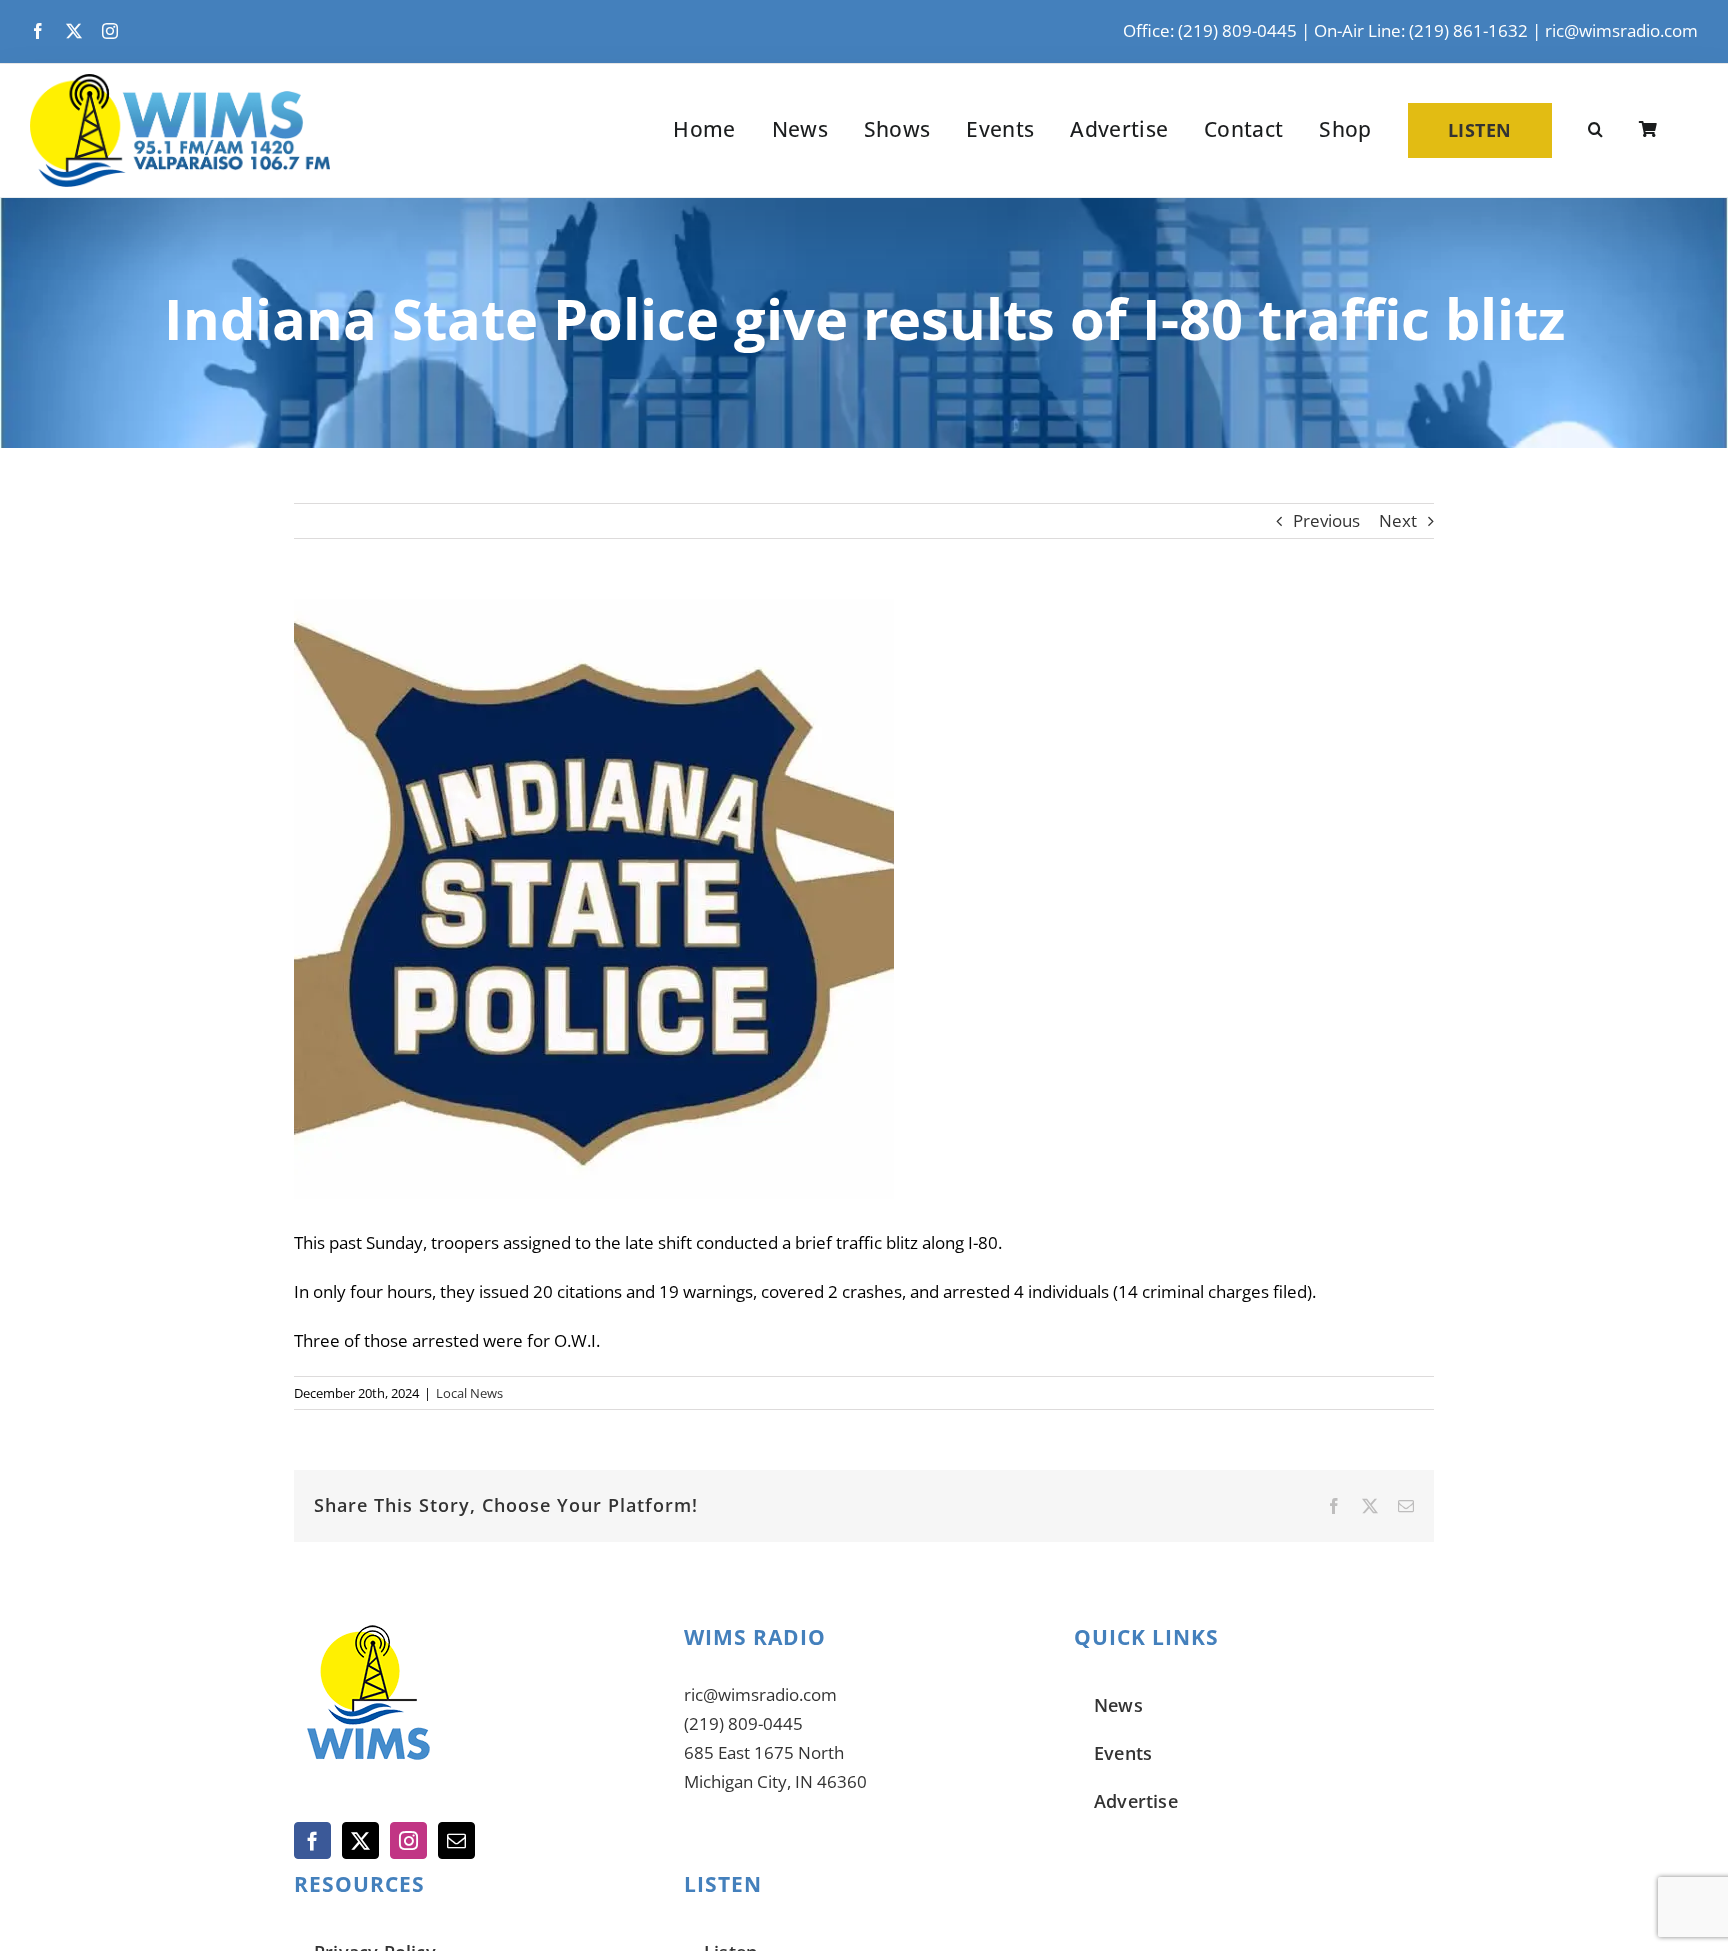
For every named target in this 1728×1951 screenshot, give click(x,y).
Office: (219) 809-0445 (1210, 30)
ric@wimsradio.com (1621, 30)
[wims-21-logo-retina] (180, 82)
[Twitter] (360, 1840)
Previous (1326, 520)
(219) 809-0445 (743, 1723)
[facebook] (38, 31)
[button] (1595, 130)
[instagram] (110, 31)
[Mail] (456, 1840)
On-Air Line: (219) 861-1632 (1421, 30)
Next (1398, 520)
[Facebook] (312, 1840)
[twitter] (74, 31)
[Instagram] (408, 1840)
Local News (469, 1393)
